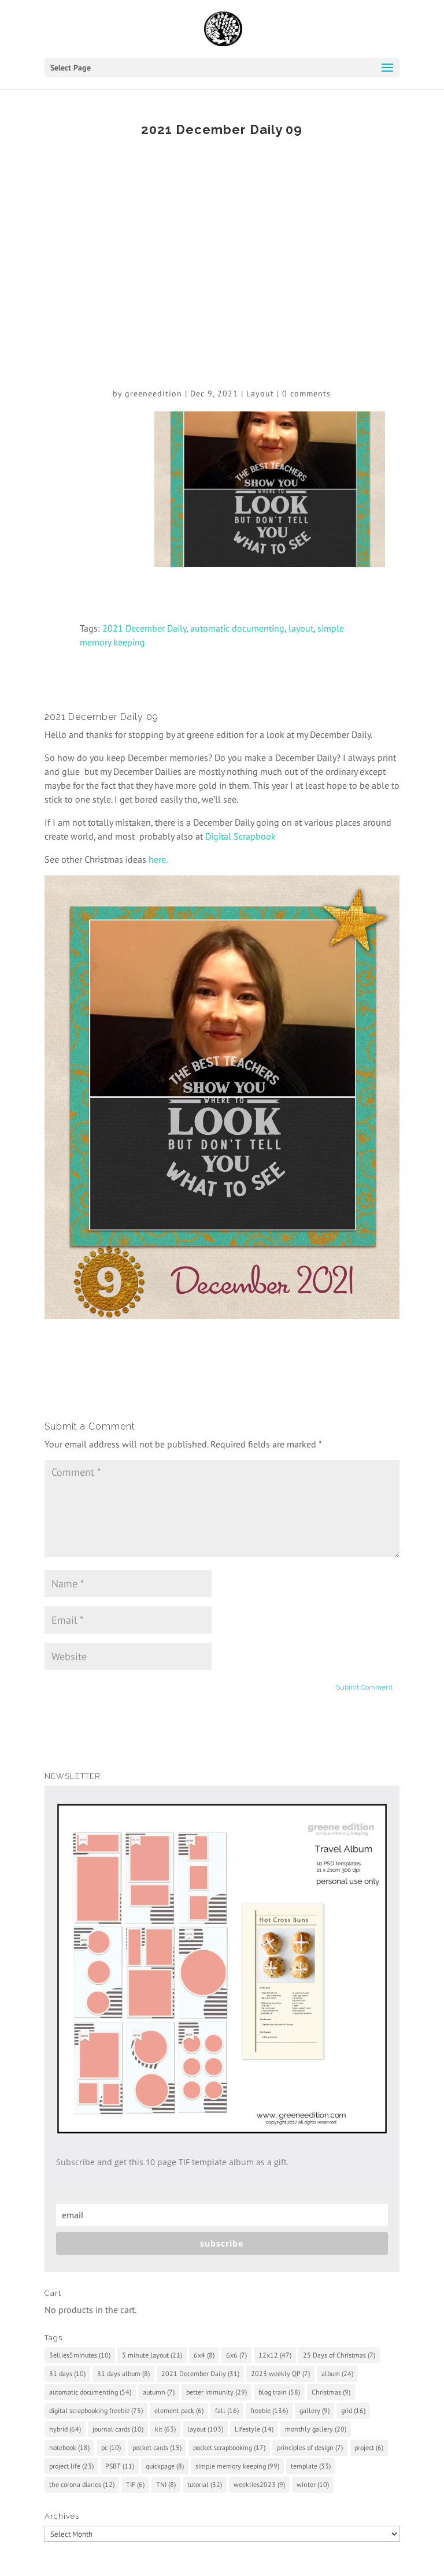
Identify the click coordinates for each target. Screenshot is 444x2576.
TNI (166, 2484)
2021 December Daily (144, 628)
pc (111, 2447)
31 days (67, 2373)
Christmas (331, 2392)
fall (227, 2410)
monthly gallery (316, 2429)
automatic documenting (237, 628)
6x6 (236, 2355)
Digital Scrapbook (240, 836)
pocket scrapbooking (229, 2447)
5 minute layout (152, 2355)
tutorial (205, 2484)
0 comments (306, 394)
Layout (260, 394)
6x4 (204, 2355)
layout (301, 628)
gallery (314, 2410)
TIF (135, 2484)
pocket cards (157, 2447)
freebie (269, 2410)
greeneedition (153, 394)
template (311, 2466)
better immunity (217, 2392)
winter (313, 2484)
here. (158, 859)
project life (71, 2466)
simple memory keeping (237, 2466)
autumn (159, 2392)
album (337, 2373)
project (369, 2447)
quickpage (165, 2466)
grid (353, 2410)
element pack (179, 2410)
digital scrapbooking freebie (96, 2410)
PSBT (120, 2466)
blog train (279, 2392)
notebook (69, 2447)
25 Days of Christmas (339, 2355)
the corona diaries (82, 2484)
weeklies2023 (259, 2484)
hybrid (65, 2429)
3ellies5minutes (80, 2355)
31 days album (123, 2373)
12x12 (275, 2355)
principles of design (310, 2447)
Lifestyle (254, 2429)
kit (165, 2429)
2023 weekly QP (280, 2373)
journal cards (118, 2429)
